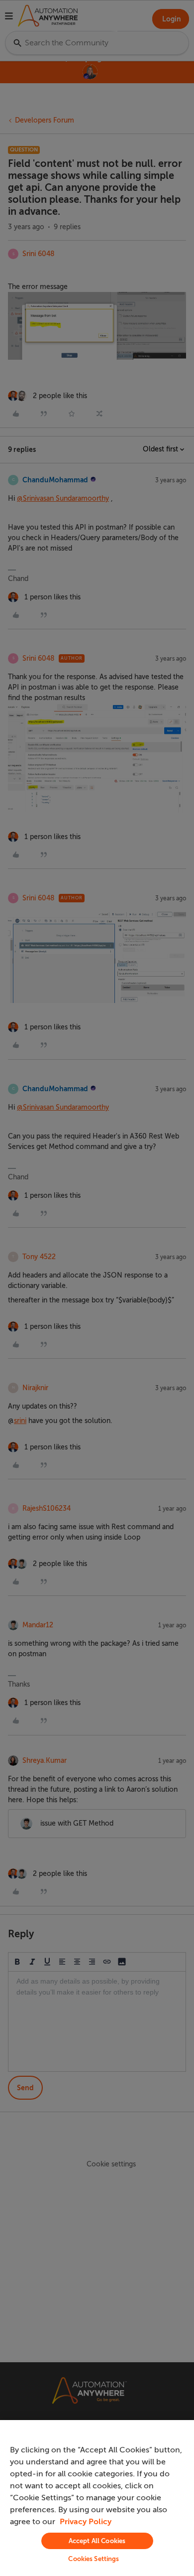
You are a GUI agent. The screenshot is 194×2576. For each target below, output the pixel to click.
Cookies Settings (94, 2559)
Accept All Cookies (97, 2541)
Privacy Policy (86, 2522)
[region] (97, 2498)
